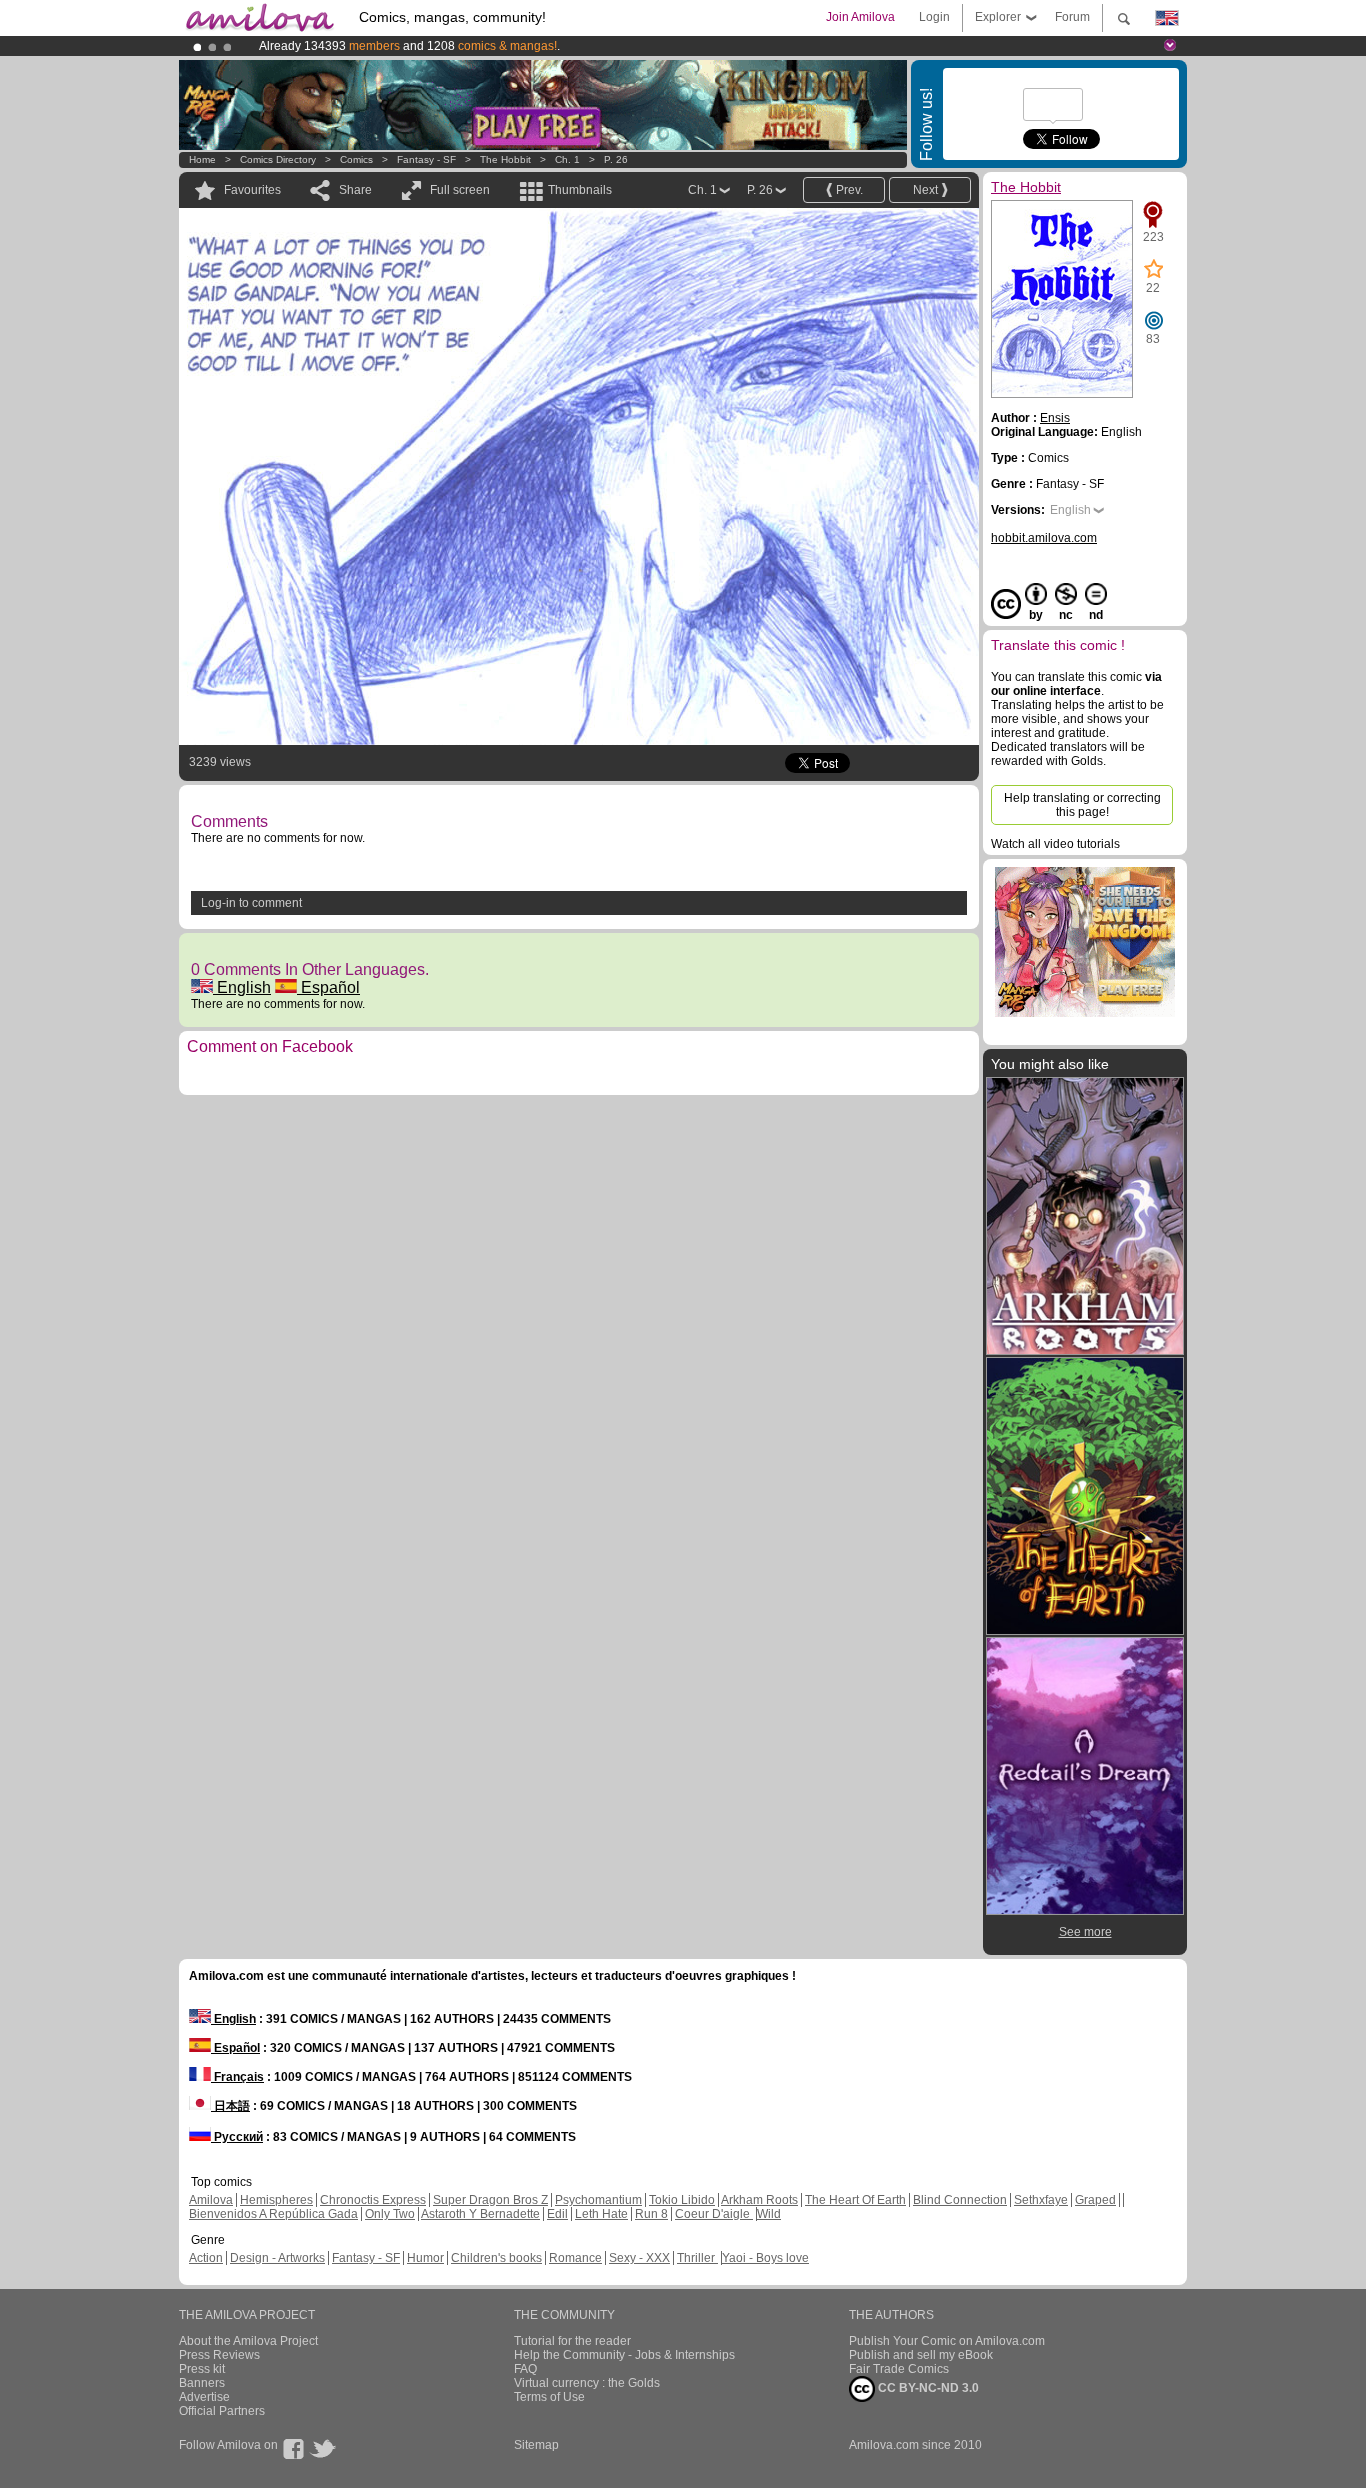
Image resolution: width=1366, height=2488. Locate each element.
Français (237, 2077)
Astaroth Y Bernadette (480, 2214)
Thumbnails (580, 190)
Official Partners (222, 2411)
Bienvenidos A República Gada (273, 2214)
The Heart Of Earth (855, 2200)
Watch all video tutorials (1055, 844)
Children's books (496, 2258)
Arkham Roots (759, 2200)
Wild (769, 2214)
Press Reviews (219, 2355)
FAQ (525, 2369)
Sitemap (536, 2445)
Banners (202, 2383)
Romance (575, 2258)
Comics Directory (278, 159)
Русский (237, 2137)
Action (206, 2258)
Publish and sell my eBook (921, 2355)
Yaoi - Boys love (765, 2258)
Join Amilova (860, 17)
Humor (425, 2258)
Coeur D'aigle (714, 2214)
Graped (1095, 2200)
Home (202, 159)
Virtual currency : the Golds (587, 2383)
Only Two (390, 2214)
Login (934, 17)
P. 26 (616, 159)
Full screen (460, 190)
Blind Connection (960, 2200)
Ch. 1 (567, 159)
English (242, 987)
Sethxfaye (1041, 2200)
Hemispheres (276, 2200)
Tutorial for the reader (572, 2341)
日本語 (230, 2106)
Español (328, 987)
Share (355, 190)
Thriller (697, 2258)
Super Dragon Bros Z (490, 2200)
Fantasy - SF (426, 159)
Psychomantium (598, 2200)
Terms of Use (549, 2397)
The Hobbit (505, 159)
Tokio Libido (682, 2200)
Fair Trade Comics (899, 2369)
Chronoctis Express (373, 2200)
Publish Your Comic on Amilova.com (947, 2341)
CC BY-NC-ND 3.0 (927, 2388)
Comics (356, 159)
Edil (557, 2214)
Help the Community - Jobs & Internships (624, 2355)
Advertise (204, 2397)
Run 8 (651, 2214)
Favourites (252, 190)
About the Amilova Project (248, 2341)
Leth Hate (601, 2214)
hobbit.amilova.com (1044, 538)
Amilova (211, 2200)
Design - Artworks (277, 2258)
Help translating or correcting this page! (1082, 805)
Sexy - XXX (639, 2258)
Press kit (202, 2369)
